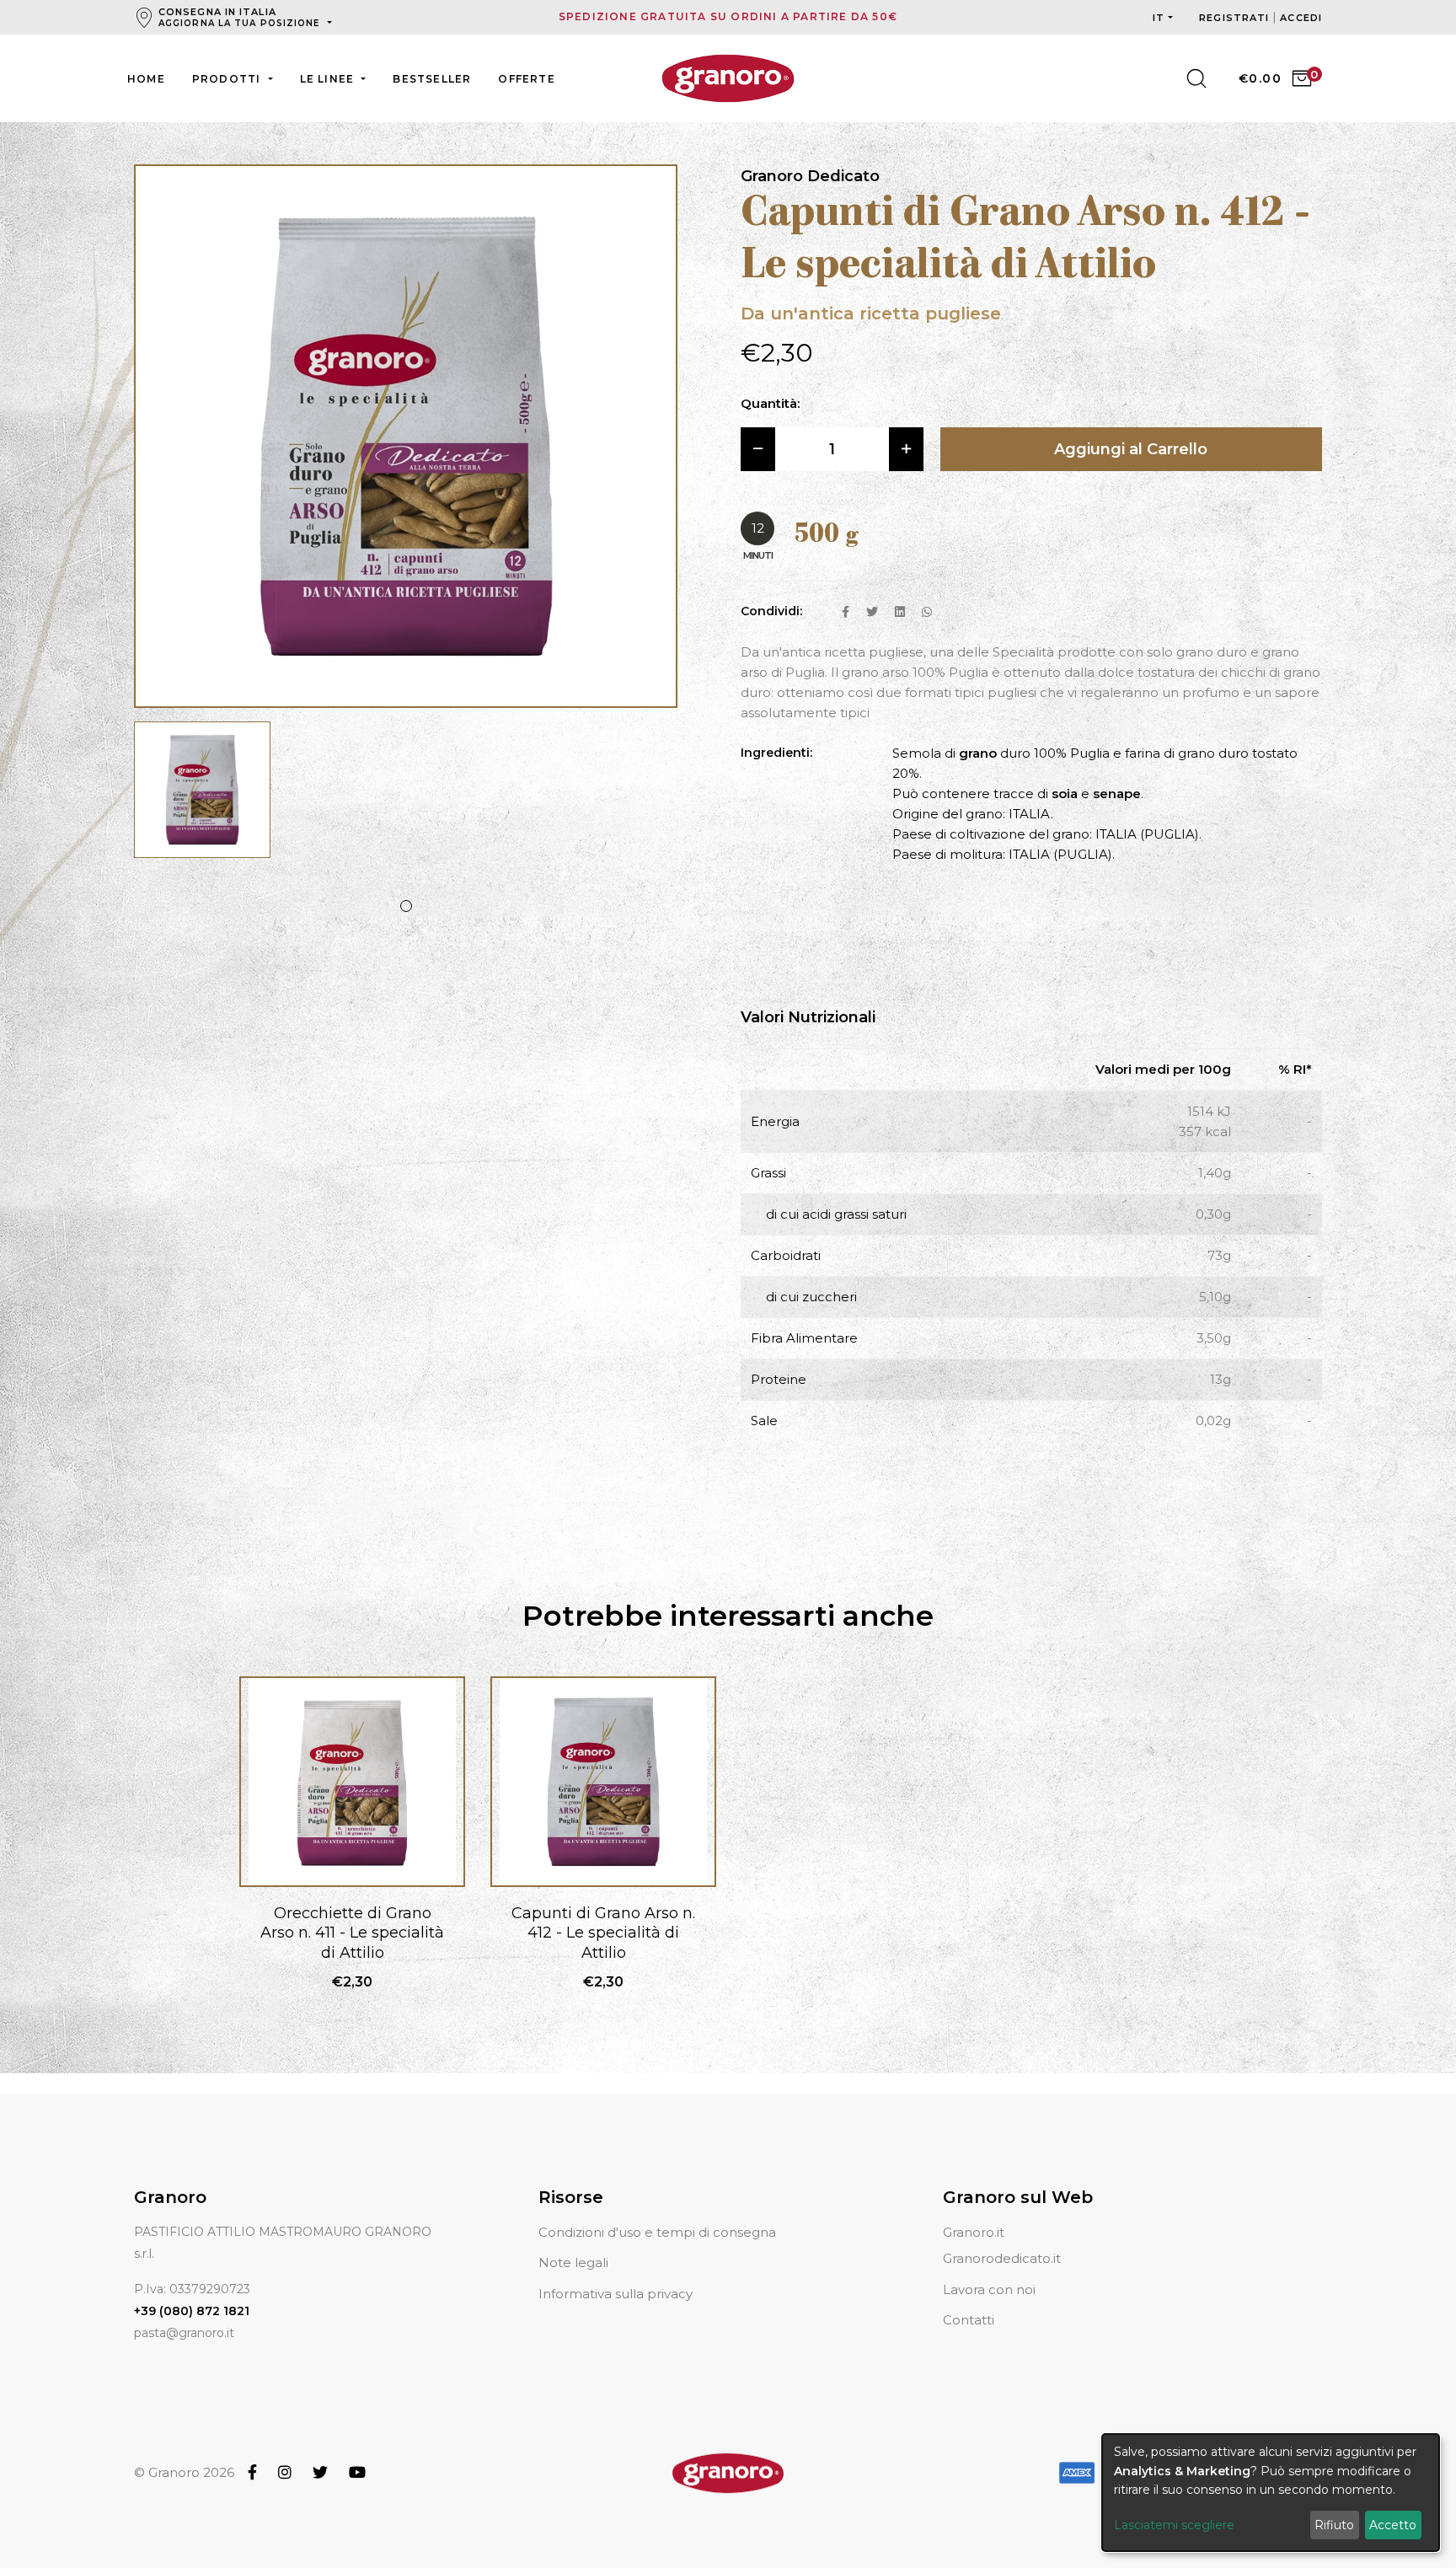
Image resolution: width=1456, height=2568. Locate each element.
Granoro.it (974, 2232)
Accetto (1393, 2525)
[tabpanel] (202, 798)
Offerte (526, 79)
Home (146, 79)
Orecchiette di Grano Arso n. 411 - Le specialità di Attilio (352, 1933)
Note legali (573, 2262)
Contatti (969, 2320)
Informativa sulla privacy (616, 2294)
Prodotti (228, 79)
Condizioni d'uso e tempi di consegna (657, 2232)
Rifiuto (1334, 2525)
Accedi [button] (1301, 18)
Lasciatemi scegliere (1174, 2525)
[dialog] (1271, 2493)
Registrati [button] (1236, 18)
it (1159, 18)
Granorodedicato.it (1002, 2258)
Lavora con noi (989, 2289)
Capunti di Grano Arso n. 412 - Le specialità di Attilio (603, 1933)
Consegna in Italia (239, 17)
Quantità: (770, 403)
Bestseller (432, 79)
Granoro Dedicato (810, 176)
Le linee (329, 79)
